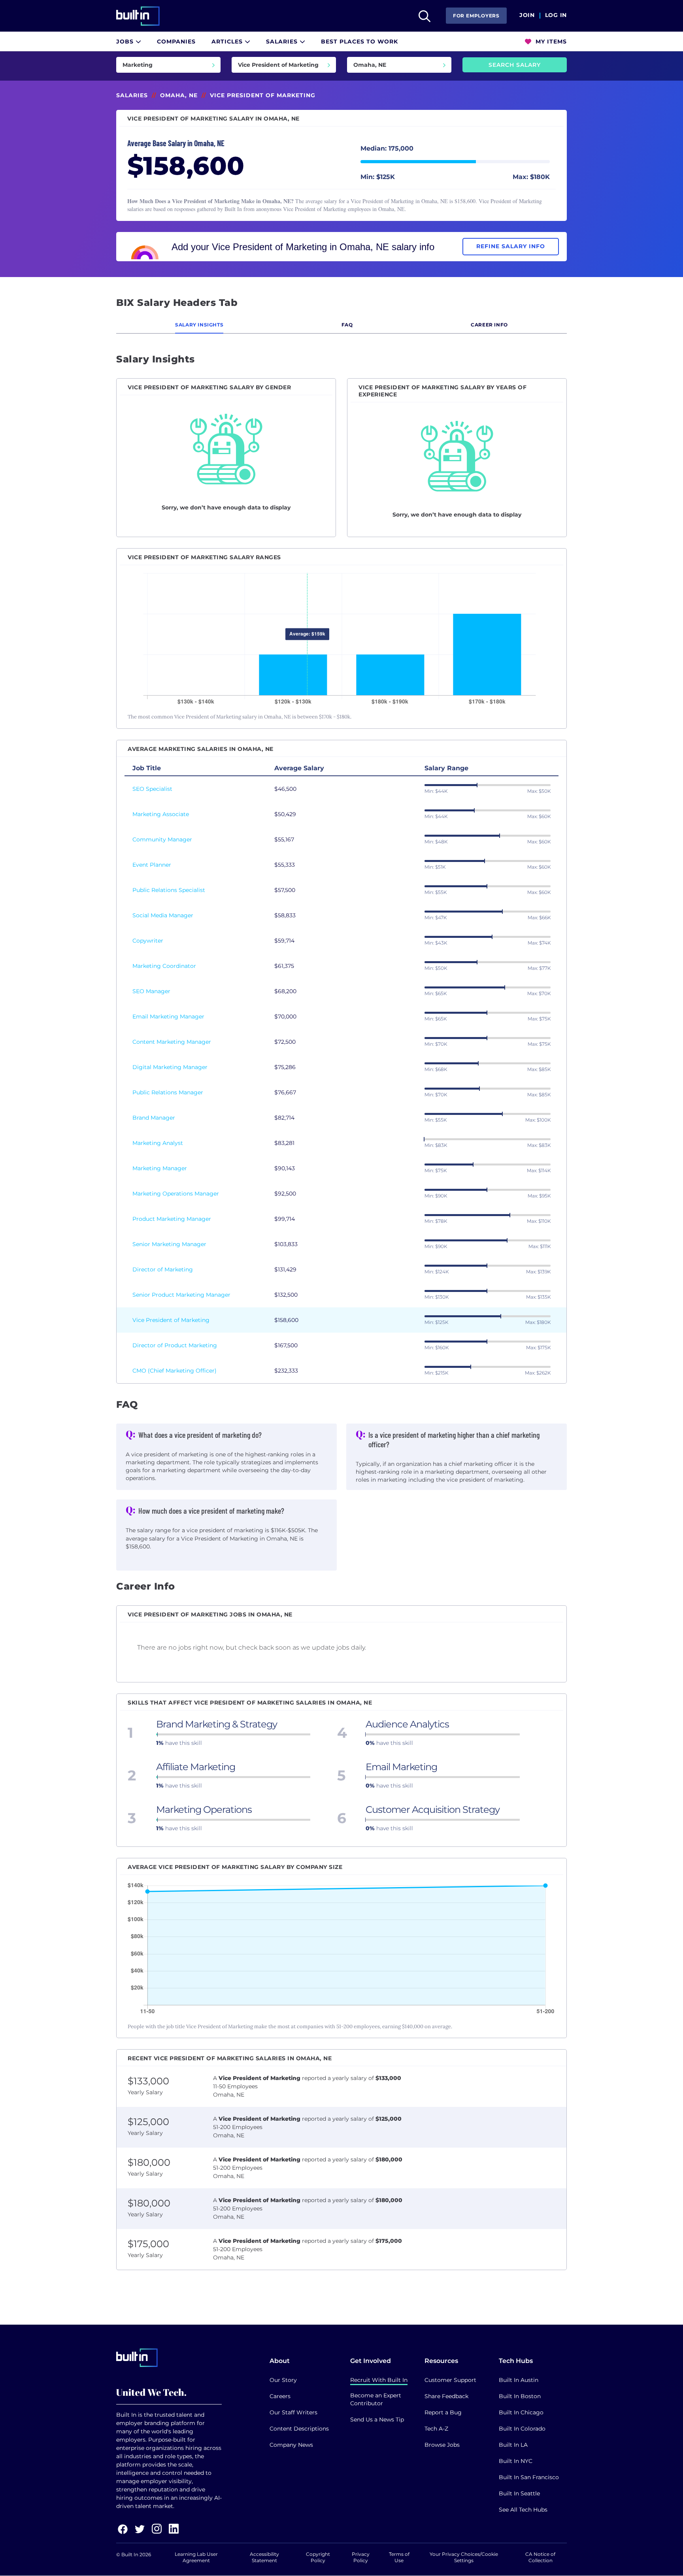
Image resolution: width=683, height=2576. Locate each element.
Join (527, 15)
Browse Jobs (442, 2445)
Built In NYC (516, 2461)
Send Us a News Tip (377, 2419)
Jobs (126, 41)
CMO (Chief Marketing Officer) (175, 1371)
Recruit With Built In (379, 2380)
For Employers (476, 16)
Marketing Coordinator (164, 966)
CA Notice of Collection (540, 2557)
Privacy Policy (361, 2557)
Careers (280, 2396)
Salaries (283, 41)
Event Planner (152, 865)
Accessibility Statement (264, 2557)
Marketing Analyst (158, 1143)
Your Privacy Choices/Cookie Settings (464, 2557)
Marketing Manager (160, 1168)
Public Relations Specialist (169, 890)
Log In (556, 15)
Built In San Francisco (529, 2477)
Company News (291, 2445)
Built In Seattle (519, 2493)
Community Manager (162, 839)
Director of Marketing (163, 1269)
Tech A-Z (436, 2429)
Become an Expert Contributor (376, 2399)
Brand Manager (154, 1118)
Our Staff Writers (293, 2412)
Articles (228, 41)
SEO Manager (151, 991)
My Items (550, 41)
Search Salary (515, 65)
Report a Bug (443, 2412)
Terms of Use (399, 2557)
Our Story (283, 2380)
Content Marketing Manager (172, 1042)
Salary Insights (199, 325)
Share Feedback (446, 2396)
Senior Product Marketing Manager (181, 1295)
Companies (176, 41)
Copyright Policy (318, 2557)
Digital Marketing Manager (170, 1067)
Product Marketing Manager (172, 1219)
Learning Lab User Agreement (196, 2557)
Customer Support (450, 2380)
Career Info (489, 325)
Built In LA (513, 2445)
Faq (347, 325)
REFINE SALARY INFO (511, 246)
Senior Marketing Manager (169, 1244)
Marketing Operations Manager (176, 1194)
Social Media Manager (163, 915)
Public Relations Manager (168, 1092)
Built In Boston (520, 2396)
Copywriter (148, 941)
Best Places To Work (359, 41)
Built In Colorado (522, 2429)
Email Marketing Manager (168, 1016)
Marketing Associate (161, 814)
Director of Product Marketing (175, 1345)
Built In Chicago (521, 2412)
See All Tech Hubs (523, 2510)
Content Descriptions (299, 2429)
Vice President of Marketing (171, 1320)
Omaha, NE (179, 95)
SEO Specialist (152, 789)
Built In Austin (519, 2380)
